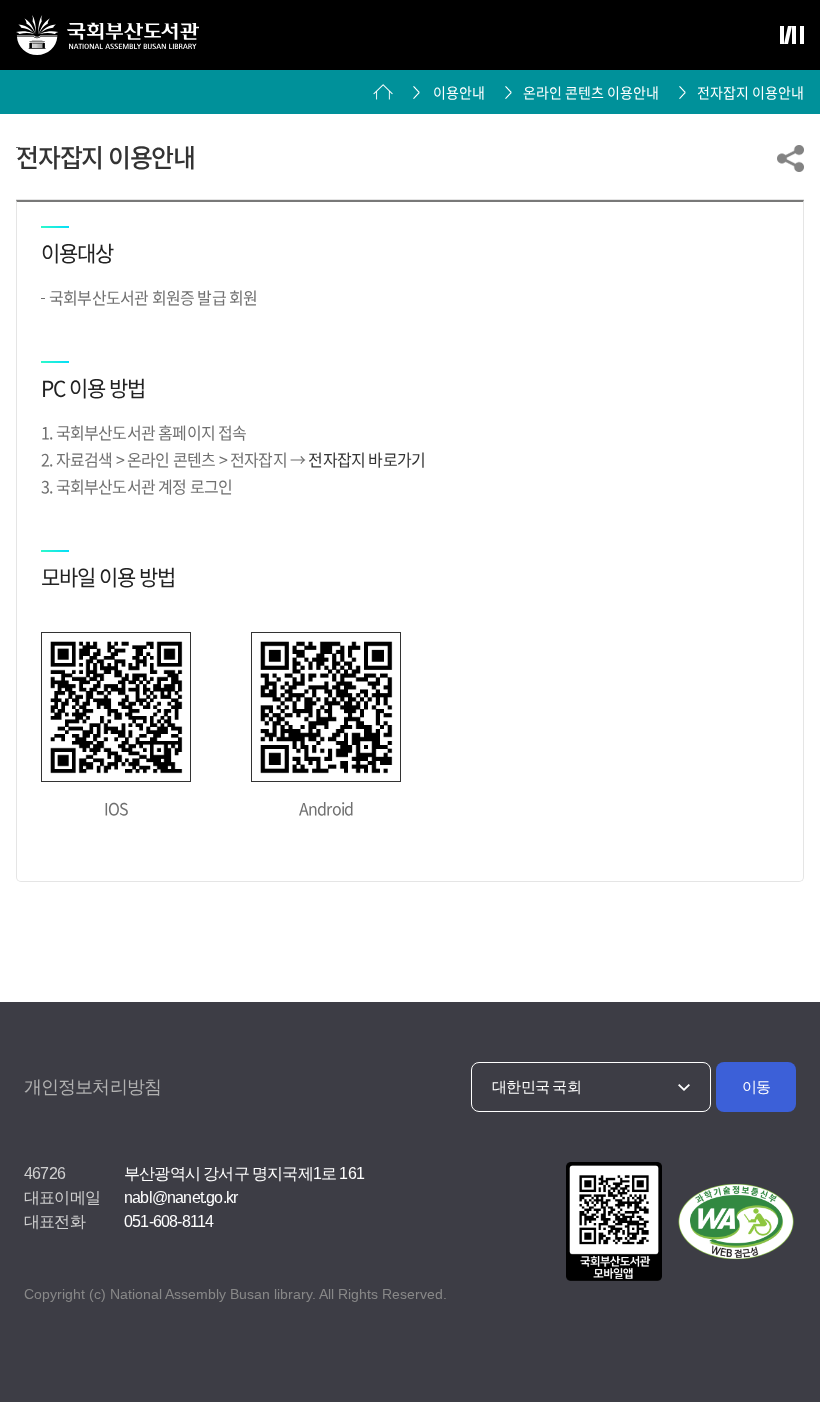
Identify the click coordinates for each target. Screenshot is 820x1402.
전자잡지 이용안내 (750, 92)
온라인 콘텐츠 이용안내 (591, 92)
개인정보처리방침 (92, 1087)
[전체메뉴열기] (792, 35)
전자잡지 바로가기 (366, 459)
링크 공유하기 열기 (790, 158)
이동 (756, 1086)
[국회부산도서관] (107, 35)
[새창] (611, 1223)
